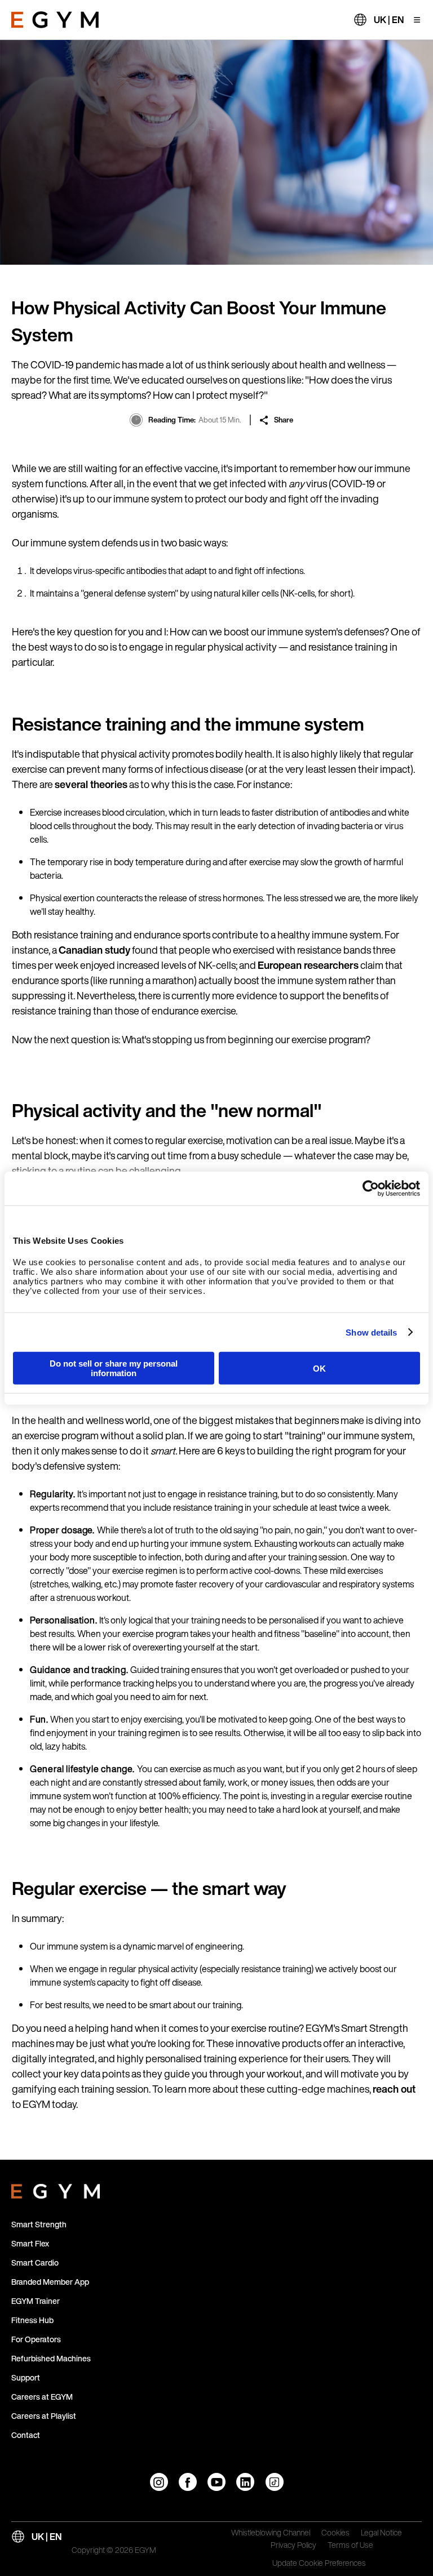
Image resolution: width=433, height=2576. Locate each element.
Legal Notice (381, 2533)
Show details (371, 1332)
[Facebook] (188, 2482)
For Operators (36, 2339)
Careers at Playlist (44, 2416)
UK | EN (389, 20)
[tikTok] (275, 2482)
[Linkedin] (245, 2482)
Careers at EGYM (42, 2397)
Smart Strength (39, 2224)
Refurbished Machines (51, 2358)
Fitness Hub (32, 2320)
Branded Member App (50, 2282)
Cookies (335, 2533)
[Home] (55, 20)
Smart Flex (30, 2243)
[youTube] (216, 2482)
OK (319, 1368)
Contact (26, 2435)
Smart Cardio (35, 2263)
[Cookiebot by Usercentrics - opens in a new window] (371, 1188)
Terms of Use (350, 2546)
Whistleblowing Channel (271, 2533)
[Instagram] (159, 2482)
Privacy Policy (293, 2546)
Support (26, 2377)
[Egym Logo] (56, 2189)
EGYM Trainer (36, 2301)
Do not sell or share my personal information (114, 1368)
